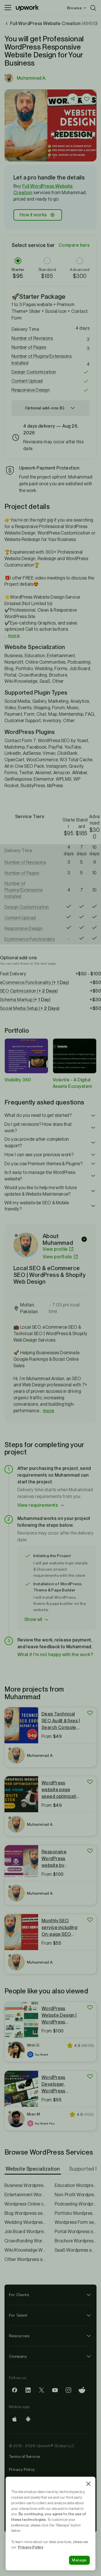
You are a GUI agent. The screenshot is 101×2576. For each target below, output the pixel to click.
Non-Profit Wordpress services (76, 2195)
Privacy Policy (22, 2469)
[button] (44, 157)
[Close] (88, 2484)
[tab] (33, 2169)
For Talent (18, 2315)
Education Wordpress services (76, 2185)
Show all (33, 1619)
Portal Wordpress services (76, 2232)
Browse (74, 8)
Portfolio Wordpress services (76, 2213)
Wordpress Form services (76, 2222)
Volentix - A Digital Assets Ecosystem (73, 1083)
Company (18, 2356)
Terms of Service (25, 2456)
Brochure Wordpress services (76, 2241)
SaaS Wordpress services (76, 2250)
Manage (79, 2560)
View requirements (38, 1505)
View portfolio (58, 1257)
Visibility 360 (18, 1080)
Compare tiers (74, 245)
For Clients (19, 2295)
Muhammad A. (32, 78)
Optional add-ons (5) (45, 408)
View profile (55, 1249)
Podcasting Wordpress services (76, 2204)
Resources (19, 2336)
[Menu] (8, 8)
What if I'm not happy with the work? (55, 1655)
